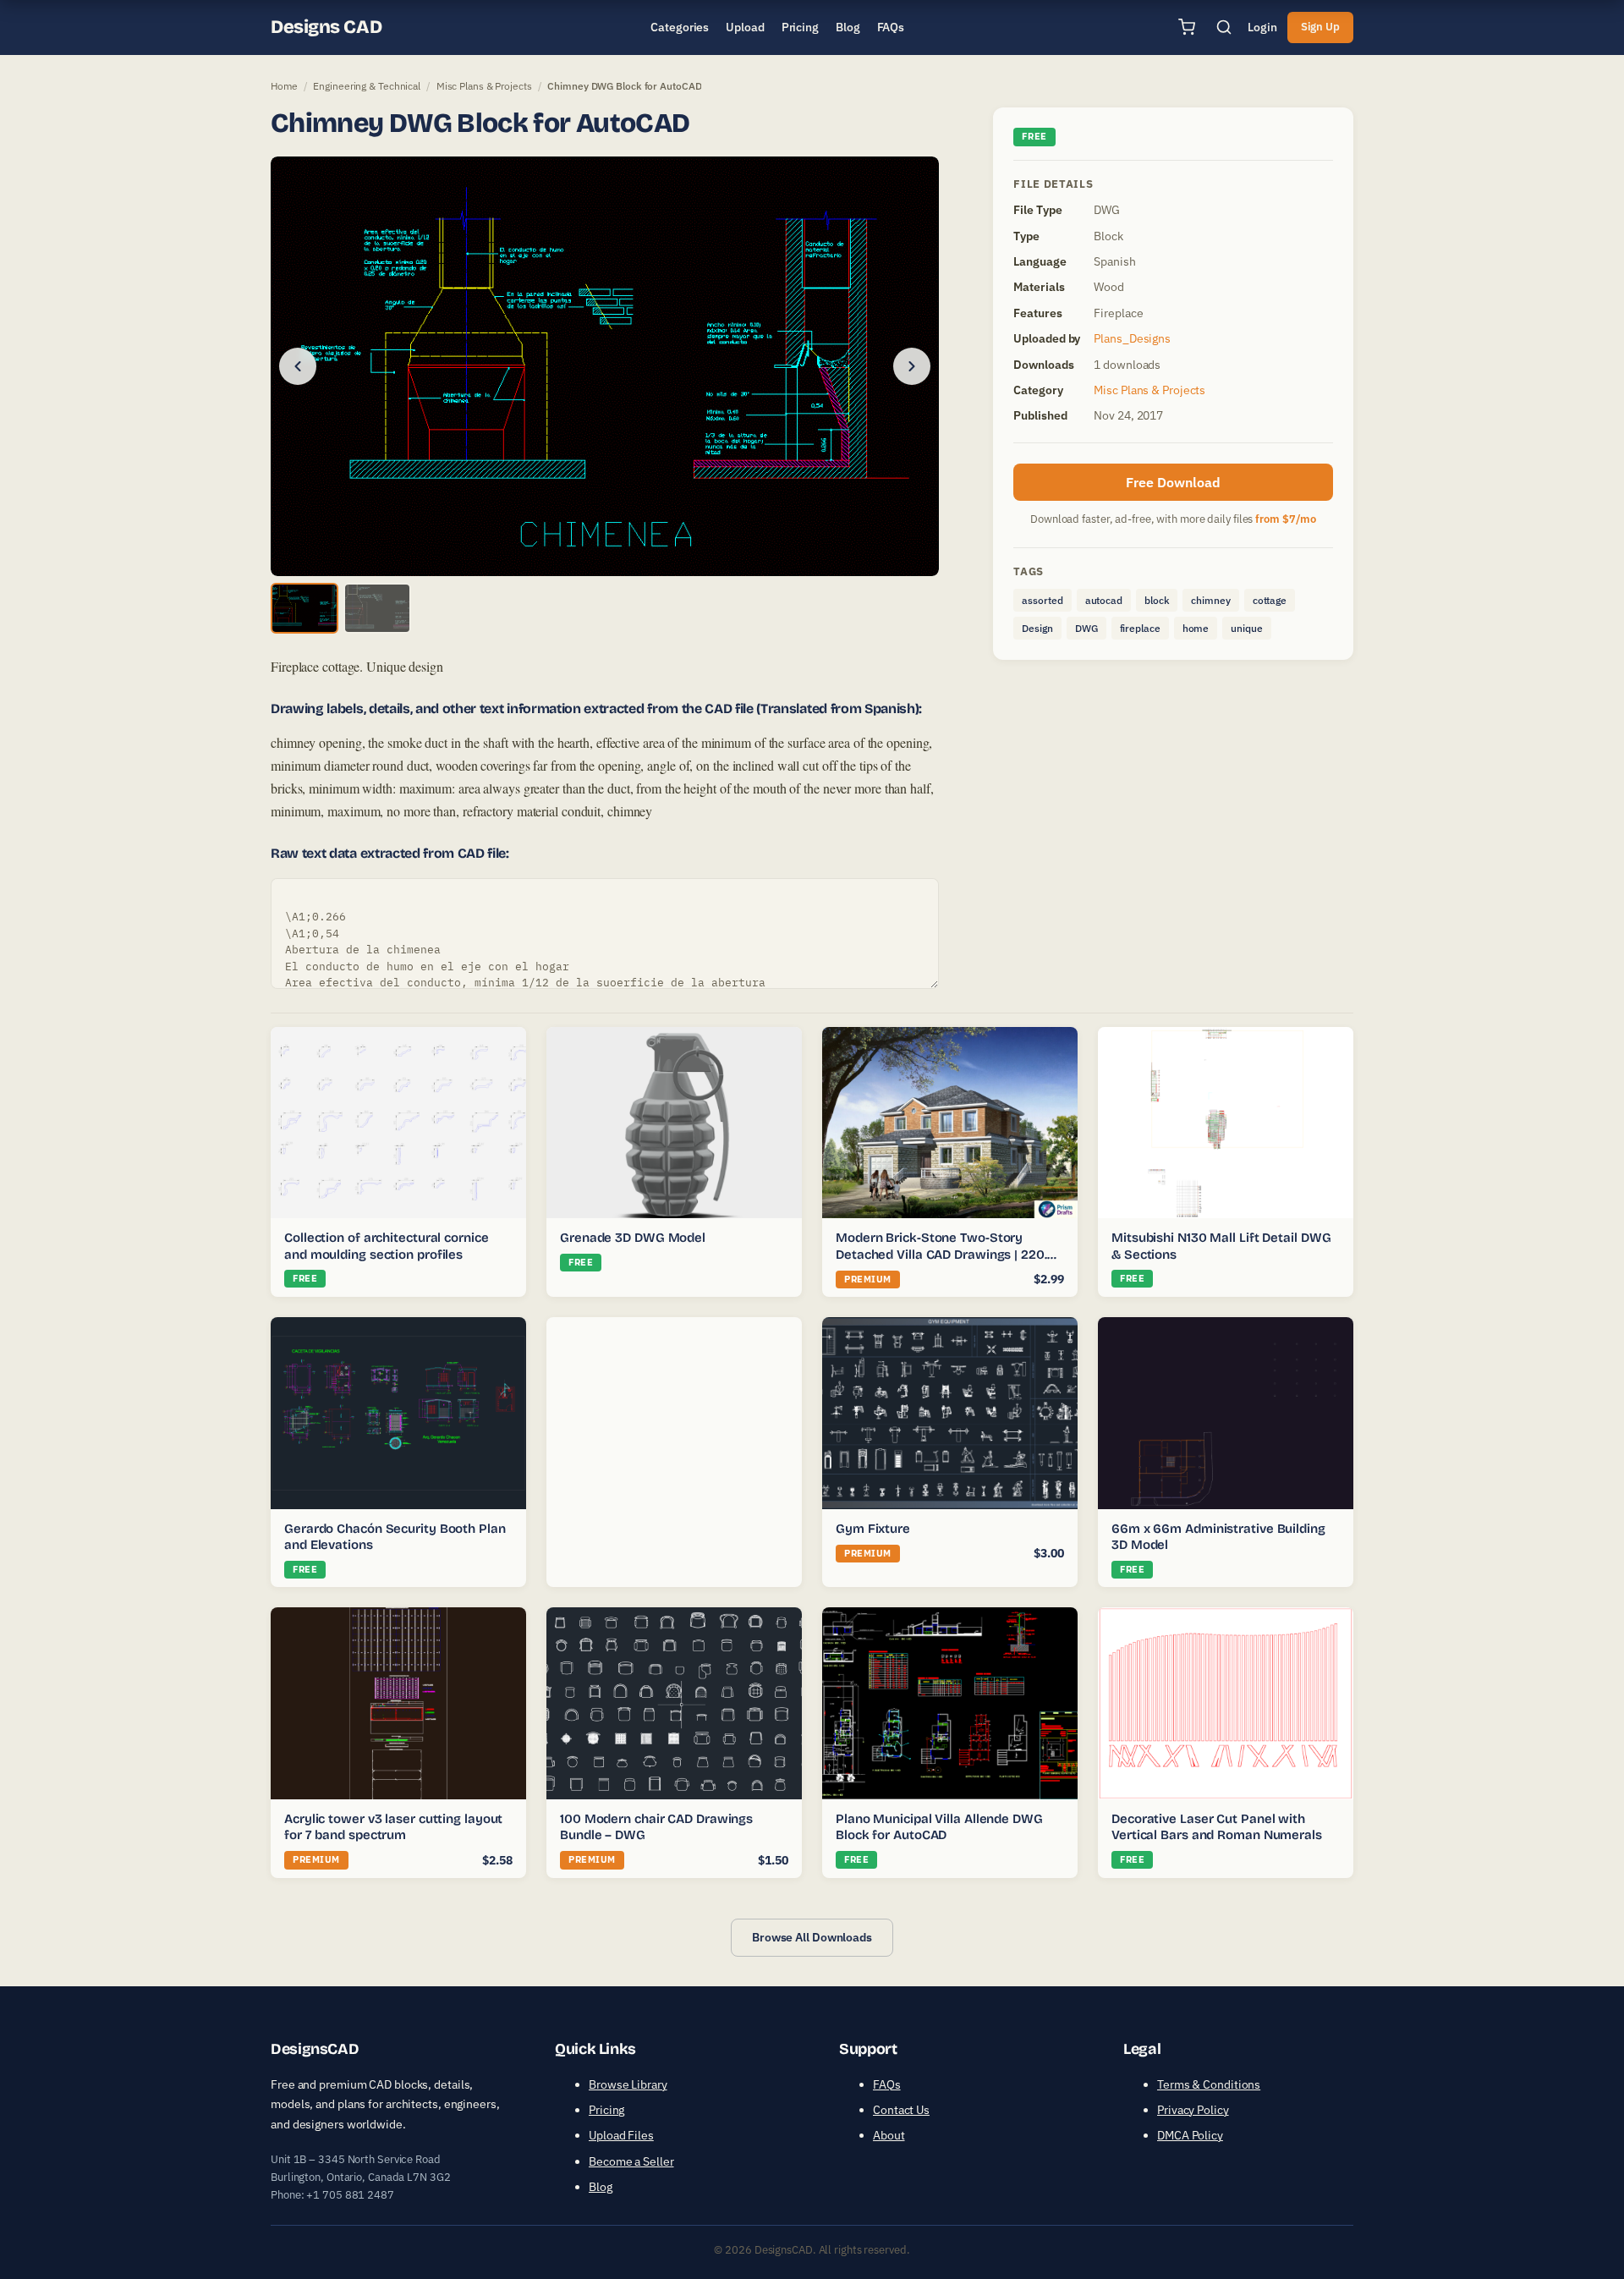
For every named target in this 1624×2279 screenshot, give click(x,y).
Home (284, 86)
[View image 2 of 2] (377, 608)
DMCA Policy (1190, 2135)
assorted (1042, 600)
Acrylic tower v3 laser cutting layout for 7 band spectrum (393, 1827)
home (1196, 628)
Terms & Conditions (1209, 2084)
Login (1262, 27)
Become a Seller (631, 2161)
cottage (1270, 600)
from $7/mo (1286, 519)
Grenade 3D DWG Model (633, 1238)
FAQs (887, 2084)
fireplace (1140, 628)
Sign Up (1320, 27)
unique (1246, 628)
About (889, 2135)
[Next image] (912, 366)
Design (1037, 628)
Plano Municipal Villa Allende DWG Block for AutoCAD (939, 1827)
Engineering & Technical (367, 86)
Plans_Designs (1132, 338)
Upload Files (621, 2135)
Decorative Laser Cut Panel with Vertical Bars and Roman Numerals (1217, 1827)
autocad (1104, 600)
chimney (1210, 600)
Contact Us (901, 2110)
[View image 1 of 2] (304, 608)
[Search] (1224, 27)
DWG (1086, 628)
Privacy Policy (1193, 2110)
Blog (601, 2187)
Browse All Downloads (812, 1937)
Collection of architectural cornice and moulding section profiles (387, 1246)
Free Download (1173, 482)
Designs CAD (326, 27)
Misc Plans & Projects (484, 86)
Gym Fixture (873, 1529)
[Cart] (1187, 27)
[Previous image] (298, 366)
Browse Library (628, 2084)
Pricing (606, 2110)
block (1157, 600)
